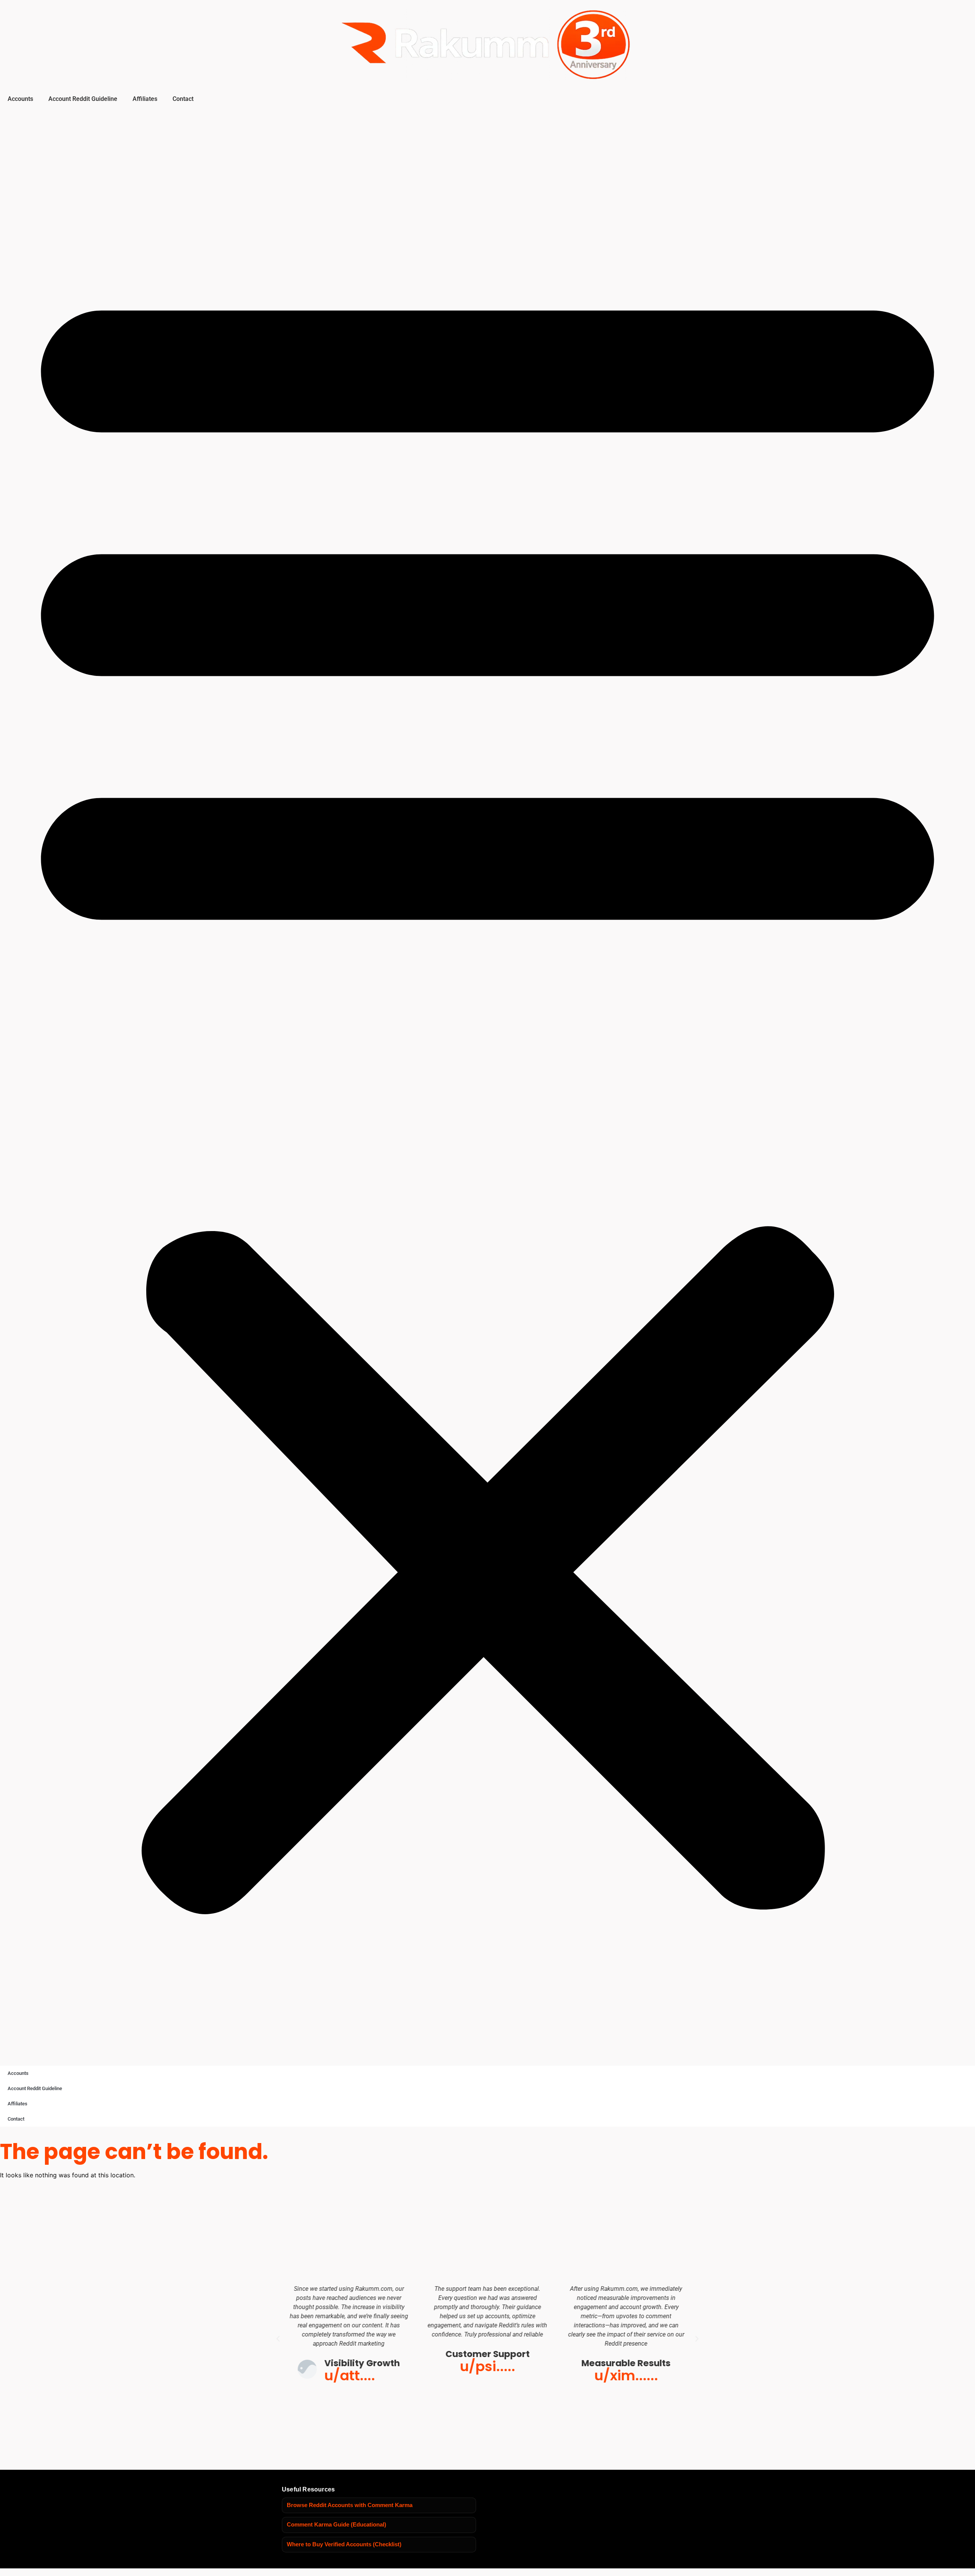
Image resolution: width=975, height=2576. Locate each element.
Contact (183, 99)
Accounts (20, 99)
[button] (487, 1085)
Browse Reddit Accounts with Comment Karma (350, 2505)
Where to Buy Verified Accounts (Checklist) (344, 2544)
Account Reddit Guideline (83, 99)
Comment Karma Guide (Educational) (336, 2525)
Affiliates (145, 99)
